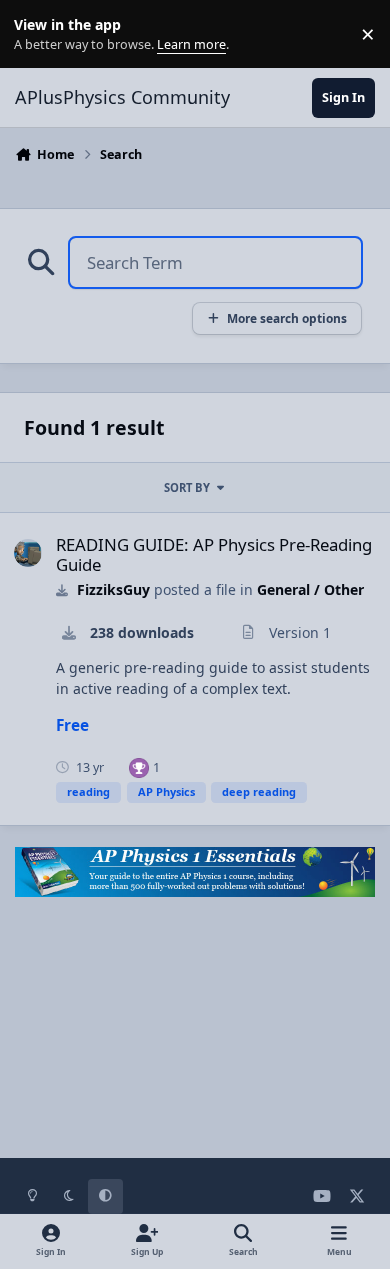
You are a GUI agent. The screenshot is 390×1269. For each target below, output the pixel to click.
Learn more (38, 34)
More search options (287, 318)
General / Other (310, 589)
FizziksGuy (113, 589)
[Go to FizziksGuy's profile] (28, 553)
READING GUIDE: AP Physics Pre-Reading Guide (214, 554)
